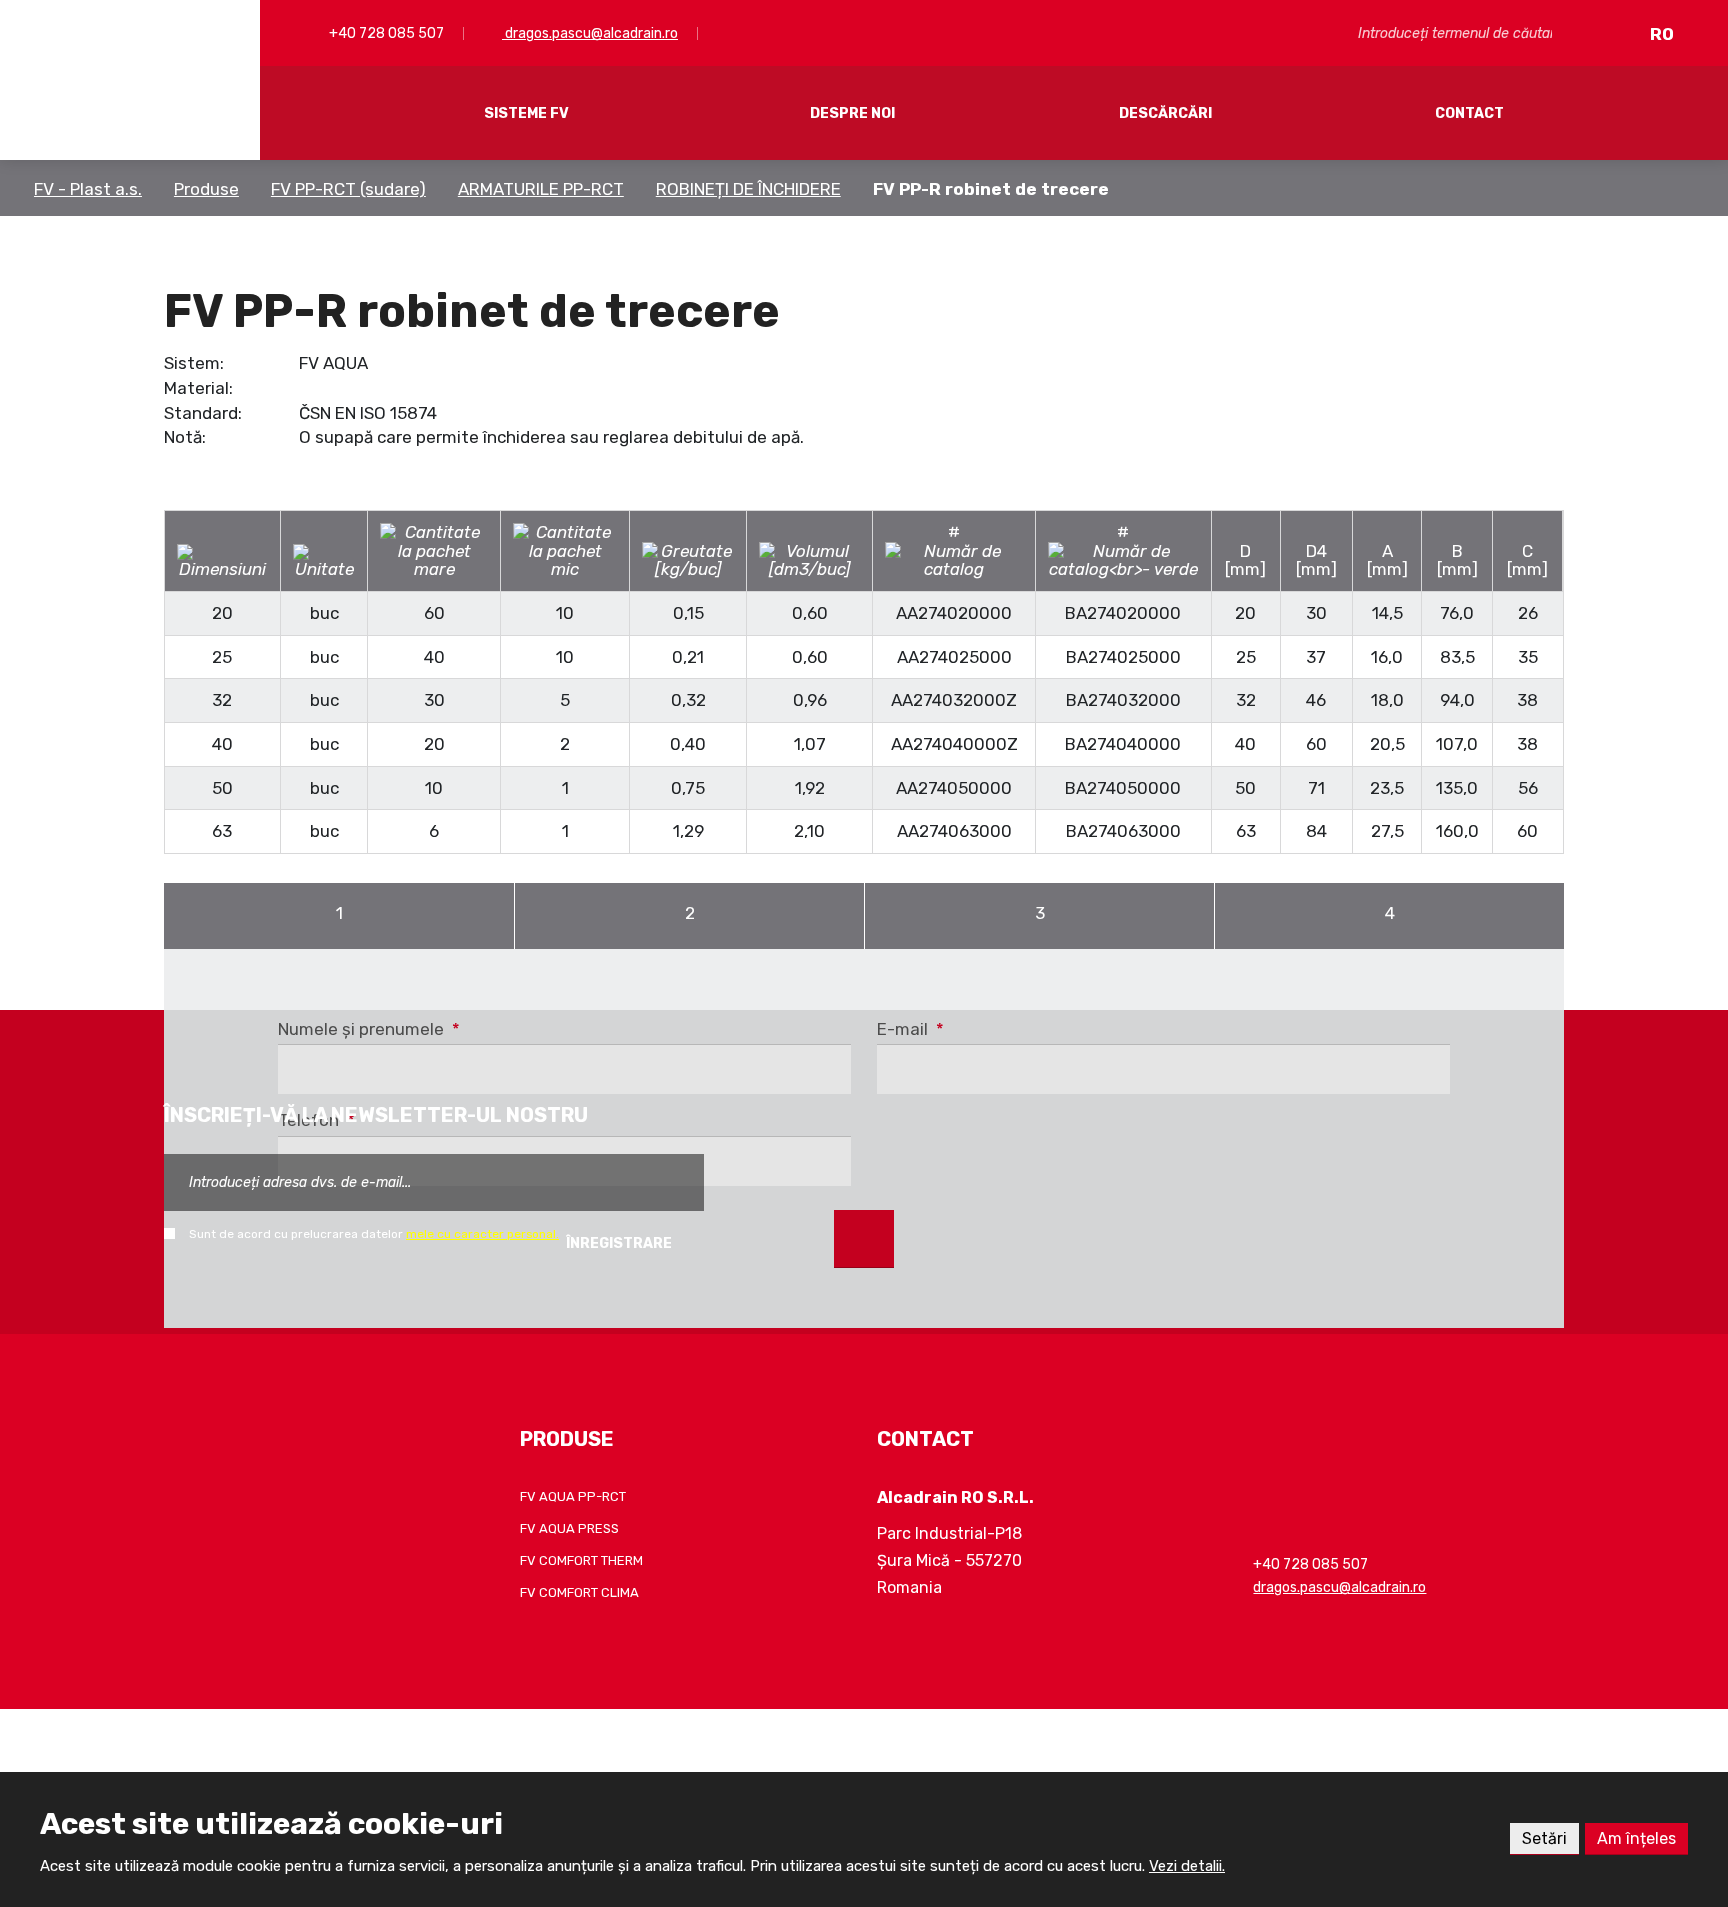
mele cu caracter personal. (482, 1234)
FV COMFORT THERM (581, 1560)
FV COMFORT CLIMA (579, 1592)
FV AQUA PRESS (569, 1528)
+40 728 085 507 (385, 33)
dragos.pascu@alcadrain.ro (590, 33)
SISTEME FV (526, 113)
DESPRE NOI (852, 113)
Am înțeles (1636, 1838)
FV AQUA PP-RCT (573, 1496)
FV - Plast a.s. (88, 189)
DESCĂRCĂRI (1165, 113)
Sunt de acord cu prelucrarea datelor (374, 1234)
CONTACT (1469, 113)
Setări (1544, 1838)
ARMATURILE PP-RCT (541, 189)
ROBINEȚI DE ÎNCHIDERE (748, 189)
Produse (206, 189)
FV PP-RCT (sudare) (348, 189)
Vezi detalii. (1187, 1866)
